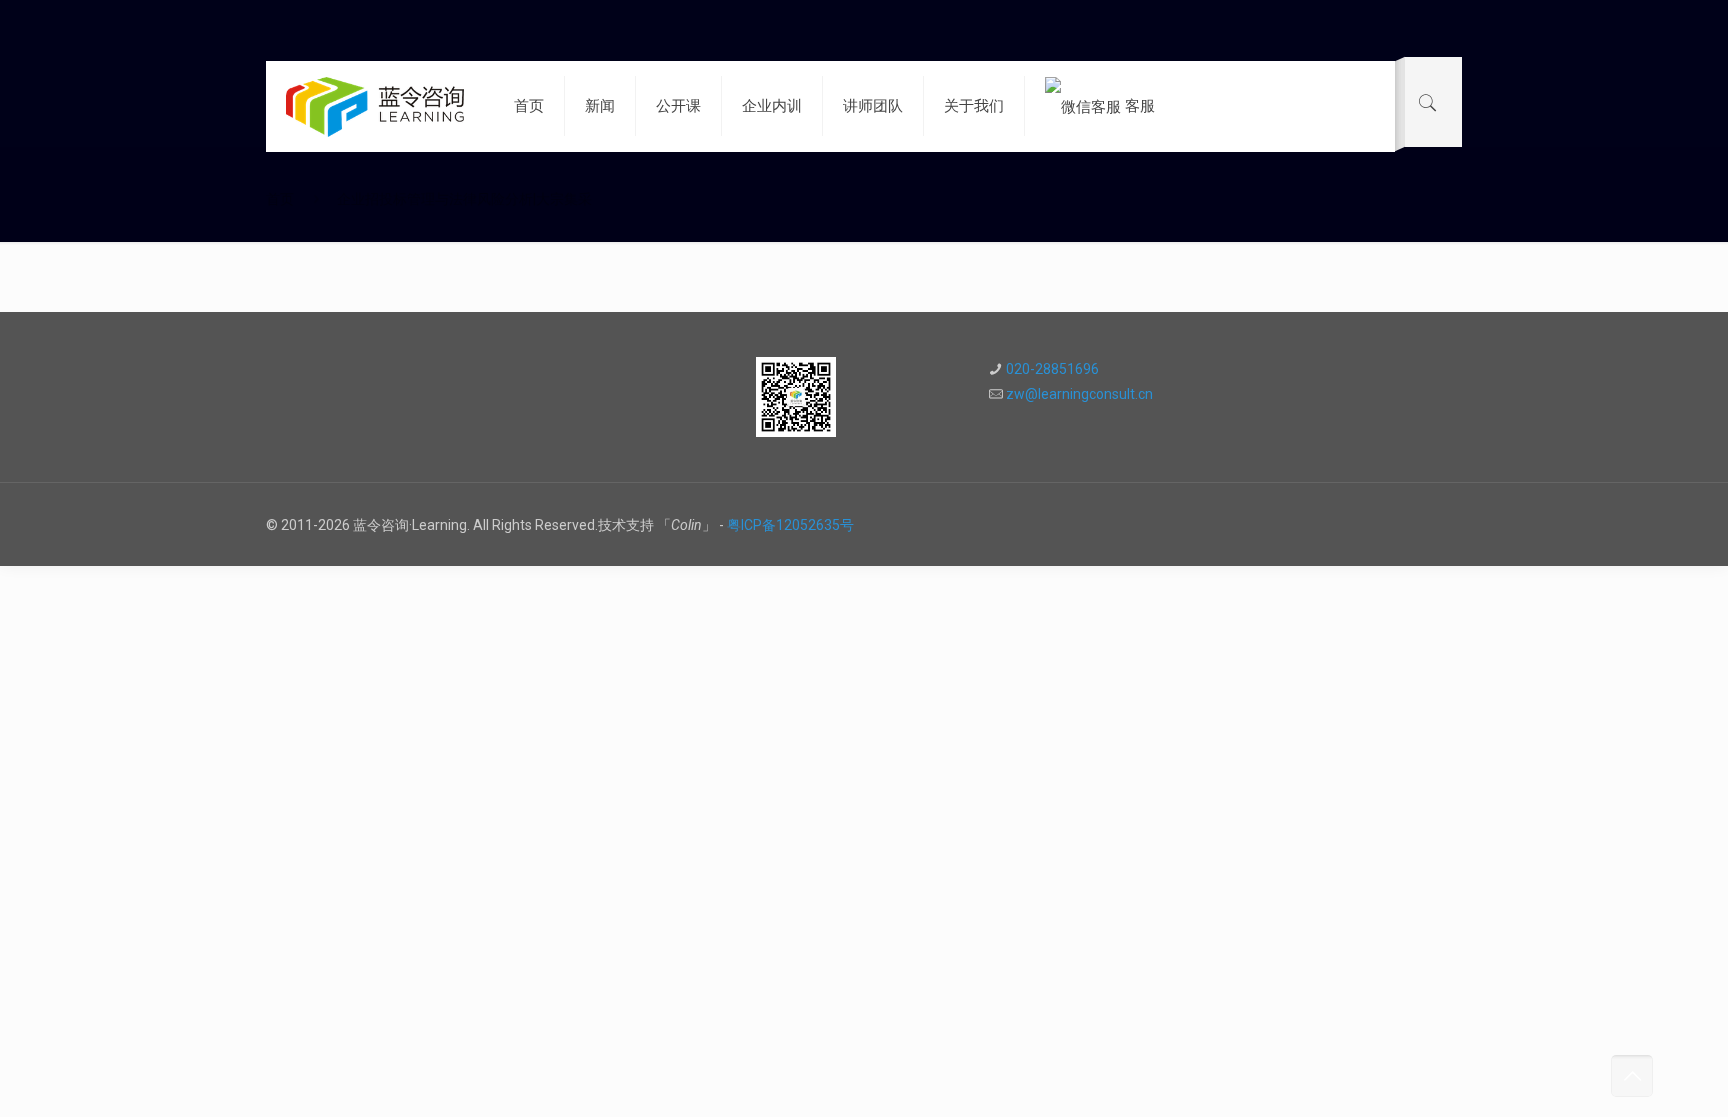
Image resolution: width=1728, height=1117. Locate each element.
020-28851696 (1052, 369)
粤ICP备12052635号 (790, 525)
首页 (280, 199)
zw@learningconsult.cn (1079, 394)
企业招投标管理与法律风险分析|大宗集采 (464, 199)
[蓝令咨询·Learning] (375, 106)
